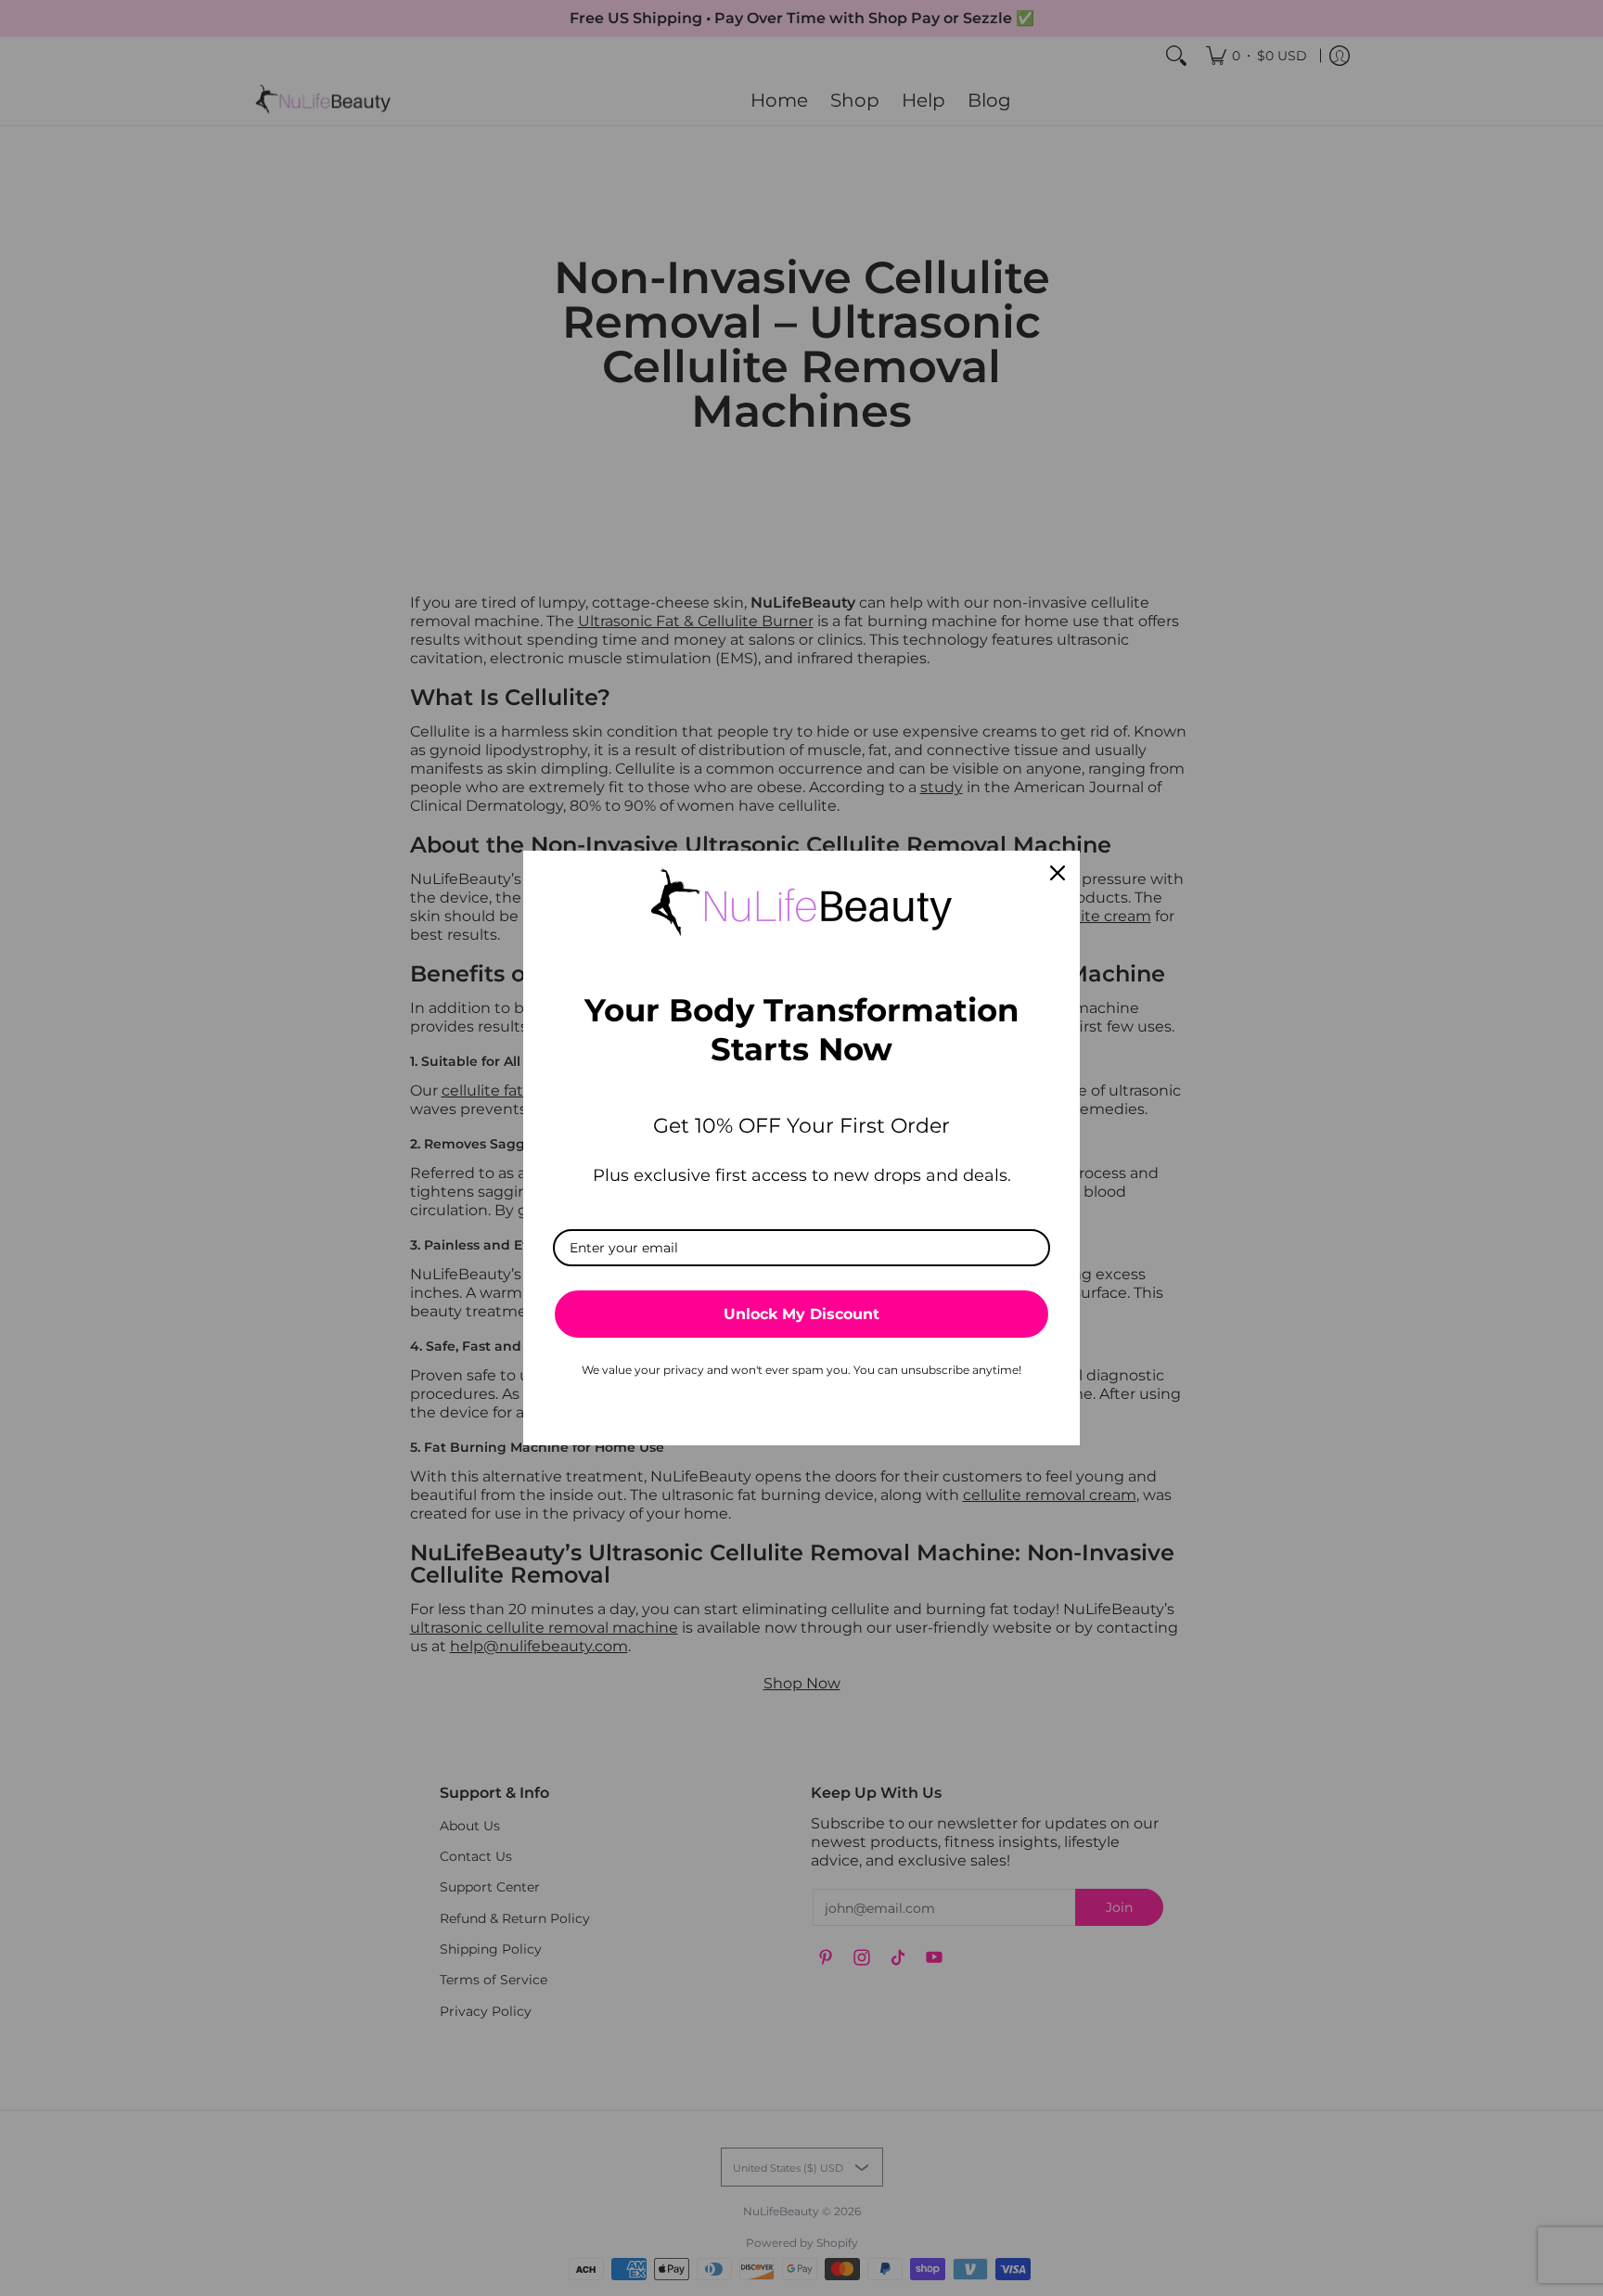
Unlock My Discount (801, 1314)
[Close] (1058, 873)
